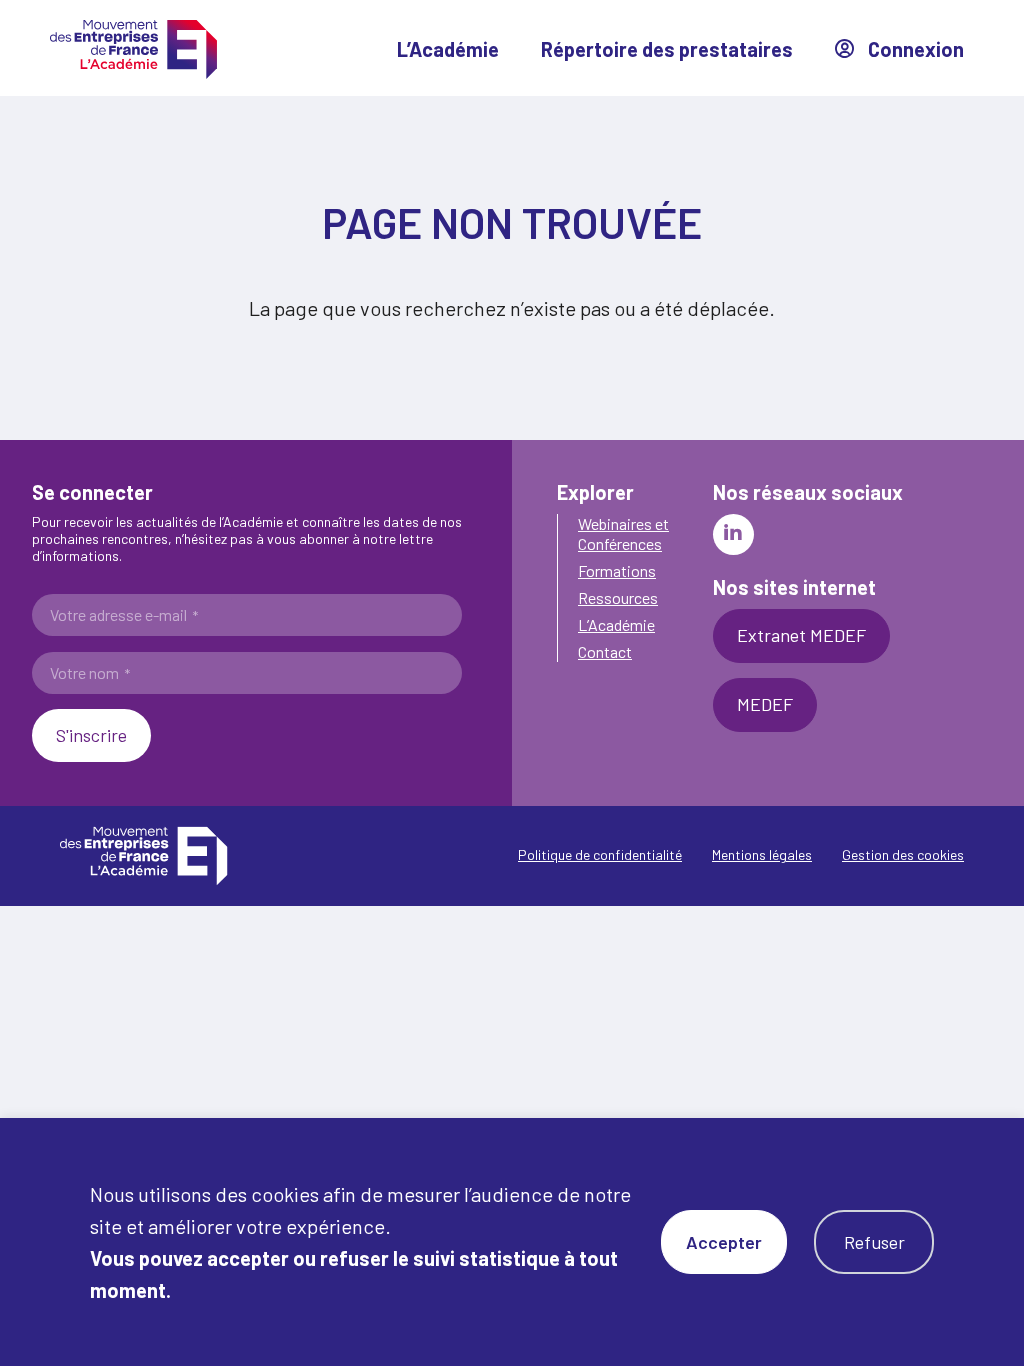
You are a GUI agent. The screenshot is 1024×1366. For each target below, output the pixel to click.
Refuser (874, 1242)
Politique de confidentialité (600, 854)
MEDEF (765, 704)
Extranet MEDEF (801, 635)
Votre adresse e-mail (124, 615)
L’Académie (448, 49)
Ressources (618, 597)
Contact (605, 651)
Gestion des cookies (903, 854)
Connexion (914, 49)
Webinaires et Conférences (623, 533)
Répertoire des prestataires (667, 49)
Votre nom (90, 673)
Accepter (724, 1242)
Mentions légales (762, 854)
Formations (617, 570)
